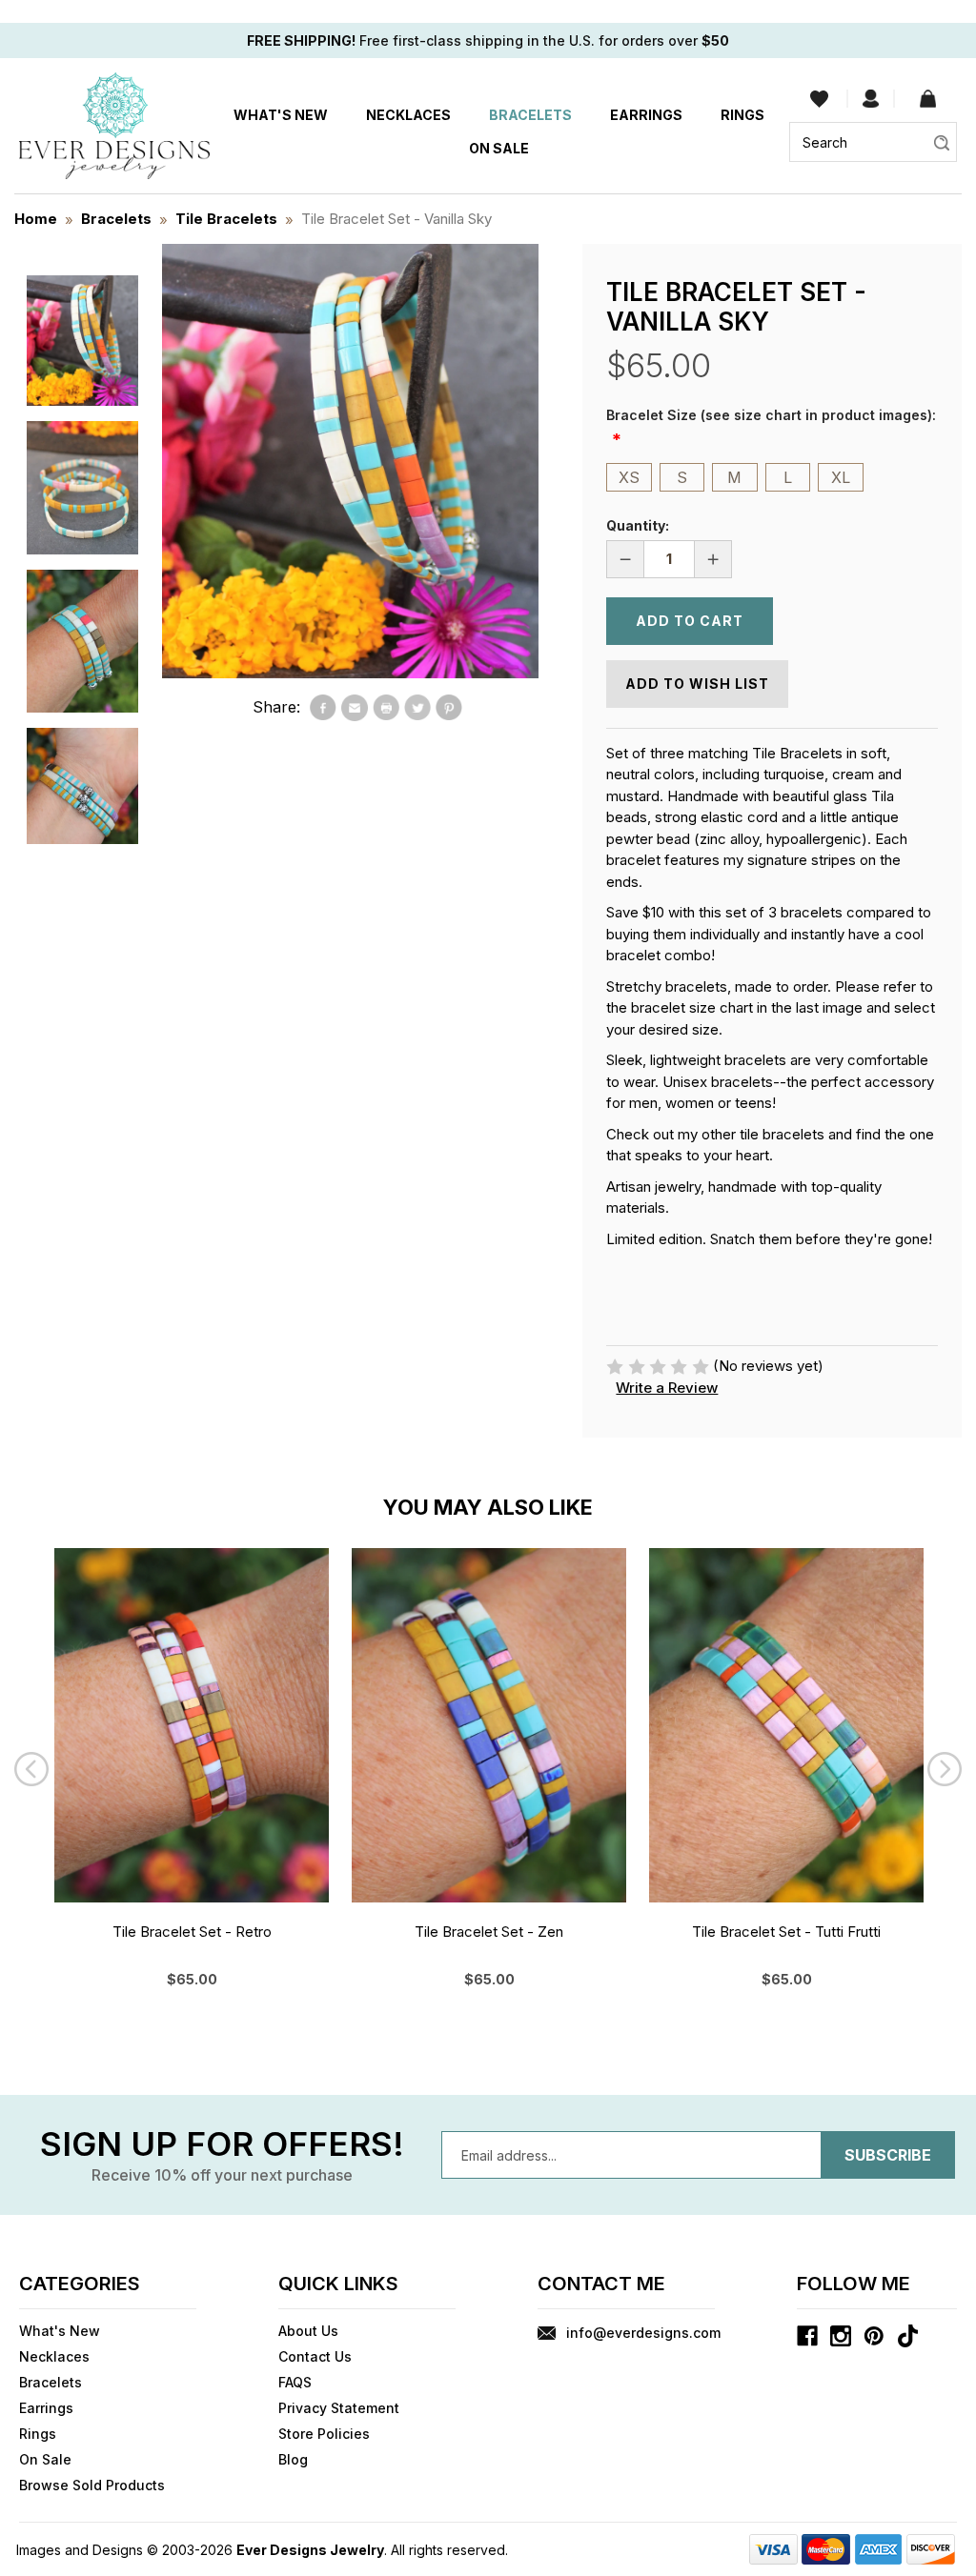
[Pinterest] (449, 708)
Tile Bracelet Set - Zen (489, 1932)
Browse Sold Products (92, 2485)
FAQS (295, 2382)
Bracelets (530, 115)
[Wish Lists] (819, 99)
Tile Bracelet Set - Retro (192, 1932)
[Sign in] (871, 99)
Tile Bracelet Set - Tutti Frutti (786, 1932)
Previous (31, 1769)
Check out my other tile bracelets (715, 1134)
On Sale (499, 148)
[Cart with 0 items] (928, 99)
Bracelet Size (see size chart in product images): (771, 415)
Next (945, 1769)
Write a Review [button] (667, 1388)
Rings (742, 115)
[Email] (355, 708)
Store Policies (324, 2434)
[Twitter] (417, 708)
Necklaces (408, 115)
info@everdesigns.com (643, 2333)
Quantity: (638, 525)
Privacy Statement (339, 2408)
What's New (281, 115)
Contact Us (315, 2356)
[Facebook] (323, 708)
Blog (293, 2459)
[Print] (386, 708)
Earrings (646, 115)
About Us (308, 2331)
